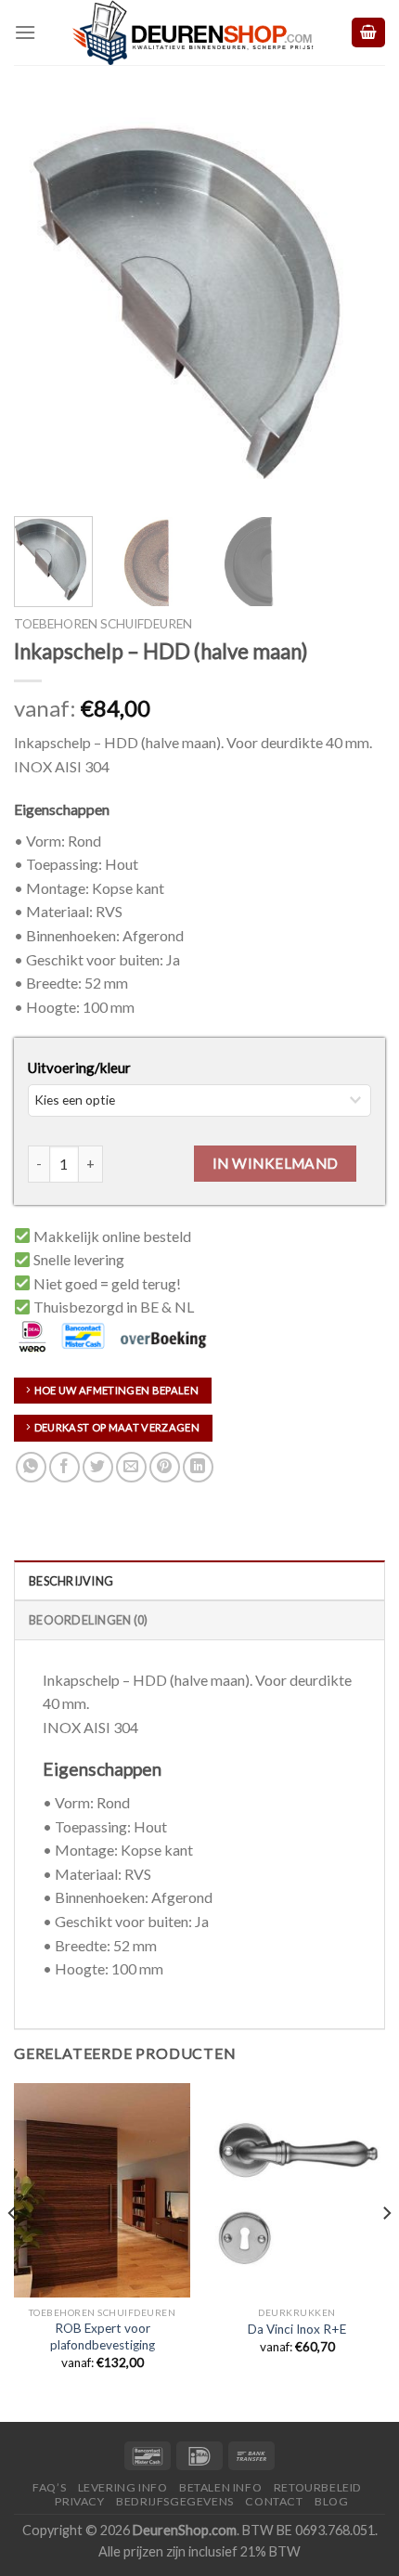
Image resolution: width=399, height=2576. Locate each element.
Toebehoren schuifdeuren (103, 624)
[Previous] (45, 302)
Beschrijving (71, 1581)
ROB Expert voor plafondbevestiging (103, 2337)
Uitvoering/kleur (79, 1068)
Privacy (79, 2501)
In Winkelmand (276, 1163)
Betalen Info (220, 2487)
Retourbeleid (318, 2487)
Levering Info (123, 2487)
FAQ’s (49, 2487)
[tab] (199, 1580)
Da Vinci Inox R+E (297, 2329)
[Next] (354, 302)
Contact (274, 2501)
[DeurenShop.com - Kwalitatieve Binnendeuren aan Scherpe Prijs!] (193, 32)
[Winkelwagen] (368, 33)
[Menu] (25, 32)
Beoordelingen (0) (88, 1620)
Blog (331, 2501)
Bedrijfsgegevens (175, 2501)
